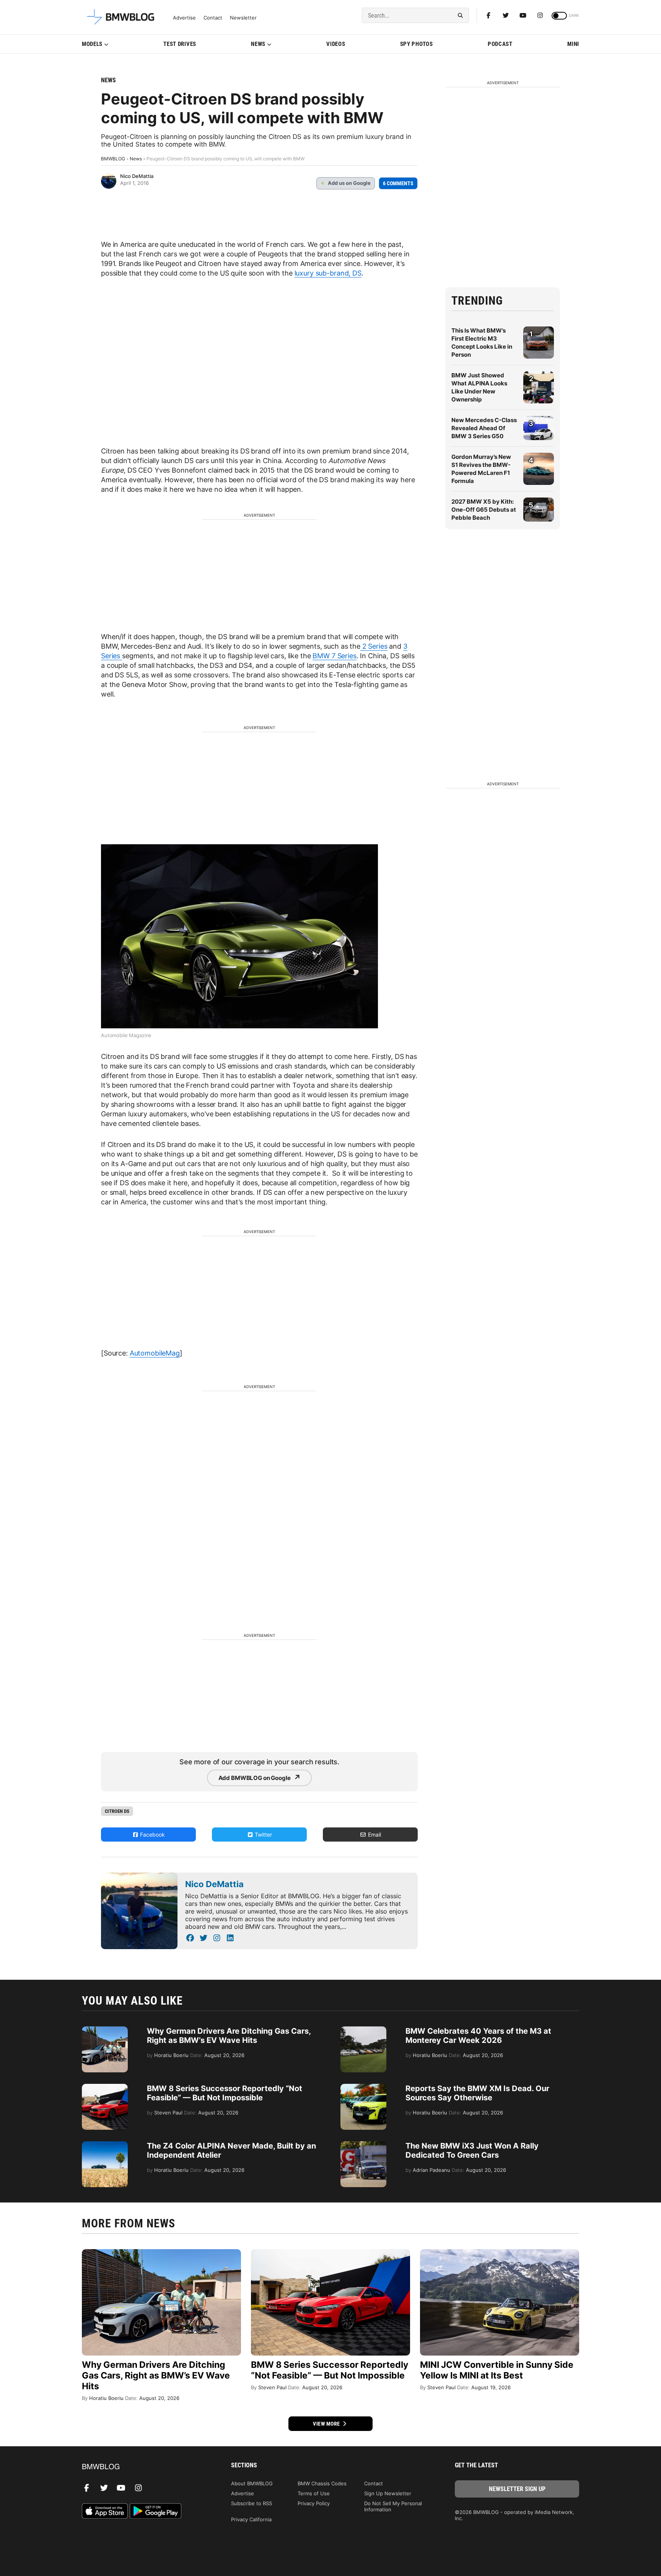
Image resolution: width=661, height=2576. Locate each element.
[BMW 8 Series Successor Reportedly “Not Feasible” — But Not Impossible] (105, 2088)
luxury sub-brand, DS (328, 273)
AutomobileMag (155, 1353)
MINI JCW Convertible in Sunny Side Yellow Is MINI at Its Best (497, 2370)
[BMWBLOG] (144, 2467)
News (258, 44)
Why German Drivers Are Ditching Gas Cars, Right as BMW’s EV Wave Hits (229, 2036)
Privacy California (251, 2519)
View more (327, 2424)
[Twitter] (506, 15)
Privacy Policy (314, 2503)
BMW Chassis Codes (322, 2483)
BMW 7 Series (334, 656)
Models (92, 44)
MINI (573, 44)
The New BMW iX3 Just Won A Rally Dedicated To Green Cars (472, 2150)
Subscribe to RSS (252, 2503)
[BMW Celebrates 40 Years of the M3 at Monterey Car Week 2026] (363, 2030)
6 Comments (398, 183)
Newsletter (243, 18)
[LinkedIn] (230, 1938)
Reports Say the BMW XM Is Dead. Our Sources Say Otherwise (477, 2093)
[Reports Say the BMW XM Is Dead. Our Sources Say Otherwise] (363, 2088)
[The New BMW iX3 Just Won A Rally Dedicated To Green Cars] (363, 2145)
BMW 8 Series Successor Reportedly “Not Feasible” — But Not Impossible (225, 2093)
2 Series (374, 646)
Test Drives (180, 44)
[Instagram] (540, 15)
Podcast (500, 44)
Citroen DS (117, 1811)
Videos (336, 44)
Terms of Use (314, 2493)
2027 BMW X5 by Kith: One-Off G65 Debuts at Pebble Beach (484, 510)
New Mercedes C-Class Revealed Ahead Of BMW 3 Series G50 (484, 428)
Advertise (184, 18)
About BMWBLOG (252, 2483)
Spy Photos (417, 44)
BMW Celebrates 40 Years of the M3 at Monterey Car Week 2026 (478, 2036)
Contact (213, 18)
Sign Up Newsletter (388, 2493)
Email (374, 1835)
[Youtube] (523, 15)
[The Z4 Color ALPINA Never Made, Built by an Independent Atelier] (105, 2145)
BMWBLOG (113, 159)
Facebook (152, 1835)
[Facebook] (488, 15)
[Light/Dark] (559, 16)
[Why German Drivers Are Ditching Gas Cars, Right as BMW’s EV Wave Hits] (105, 2030)
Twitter (263, 1835)
